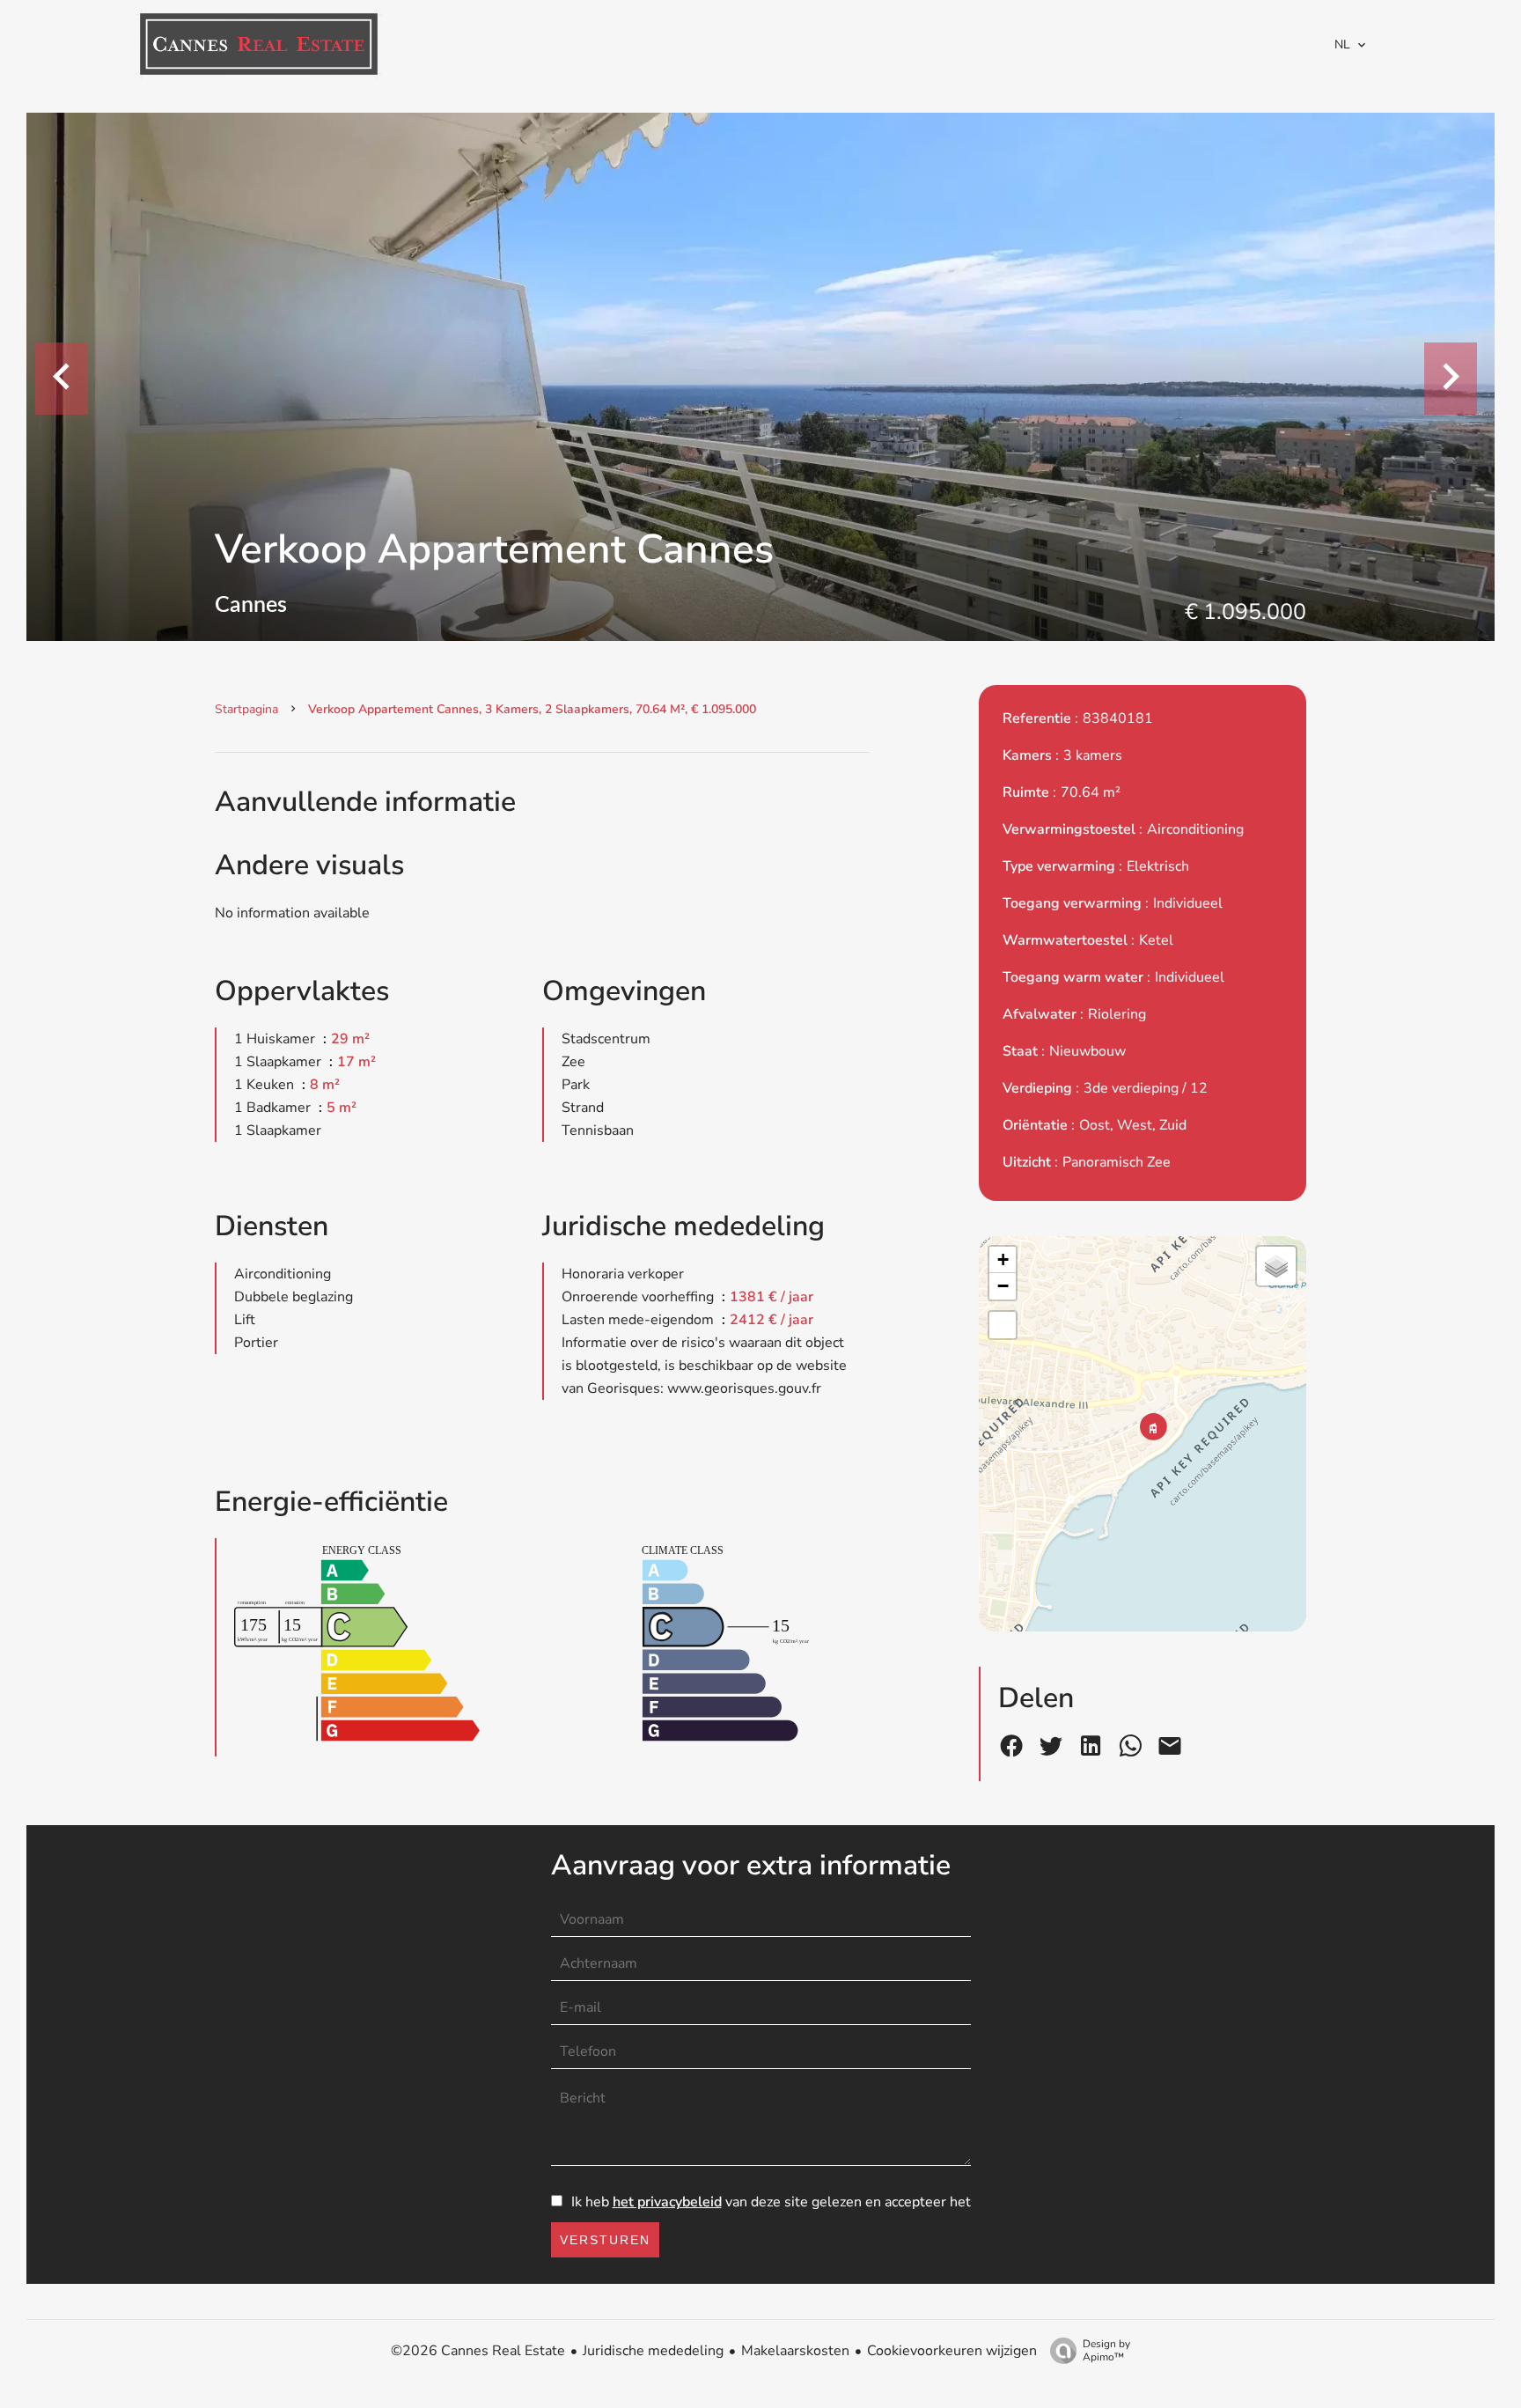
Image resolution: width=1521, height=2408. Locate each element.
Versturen (605, 2240)
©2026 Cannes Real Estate (478, 2351)
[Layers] (1276, 1266)
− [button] (1003, 1286)
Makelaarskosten (795, 2351)
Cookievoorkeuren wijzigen (952, 2351)
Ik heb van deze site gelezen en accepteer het (771, 2202)
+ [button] (1003, 1259)
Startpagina (246, 709)
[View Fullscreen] (1003, 1325)
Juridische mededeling (653, 2351)
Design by (1106, 2350)
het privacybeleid (667, 2202)
